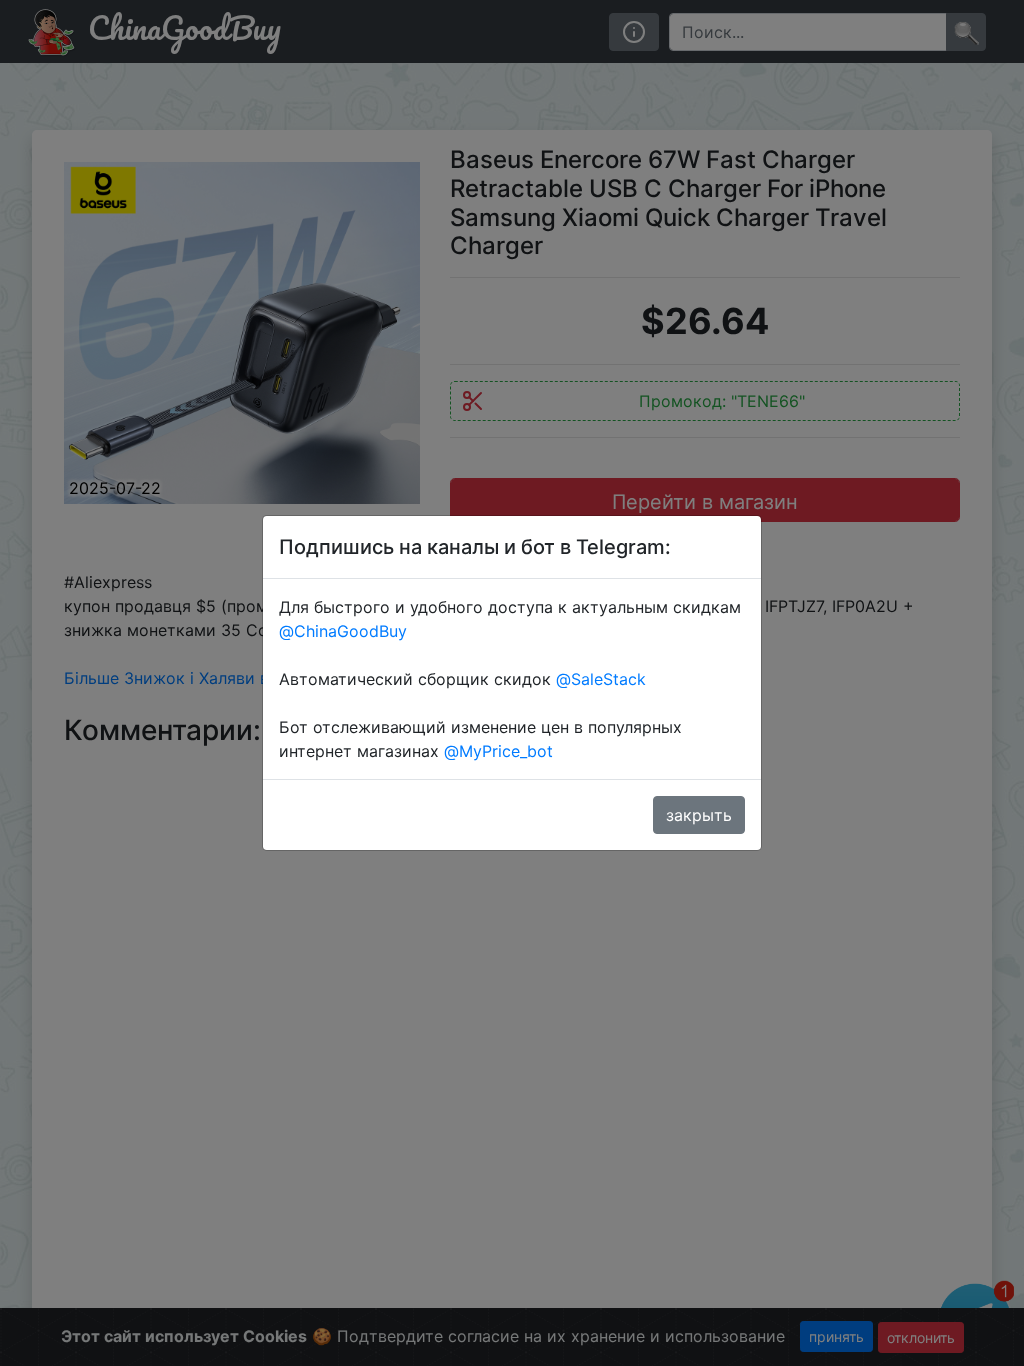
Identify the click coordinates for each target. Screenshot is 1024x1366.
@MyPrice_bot (498, 751)
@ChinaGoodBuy (343, 631)
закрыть (699, 815)
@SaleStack (601, 679)
